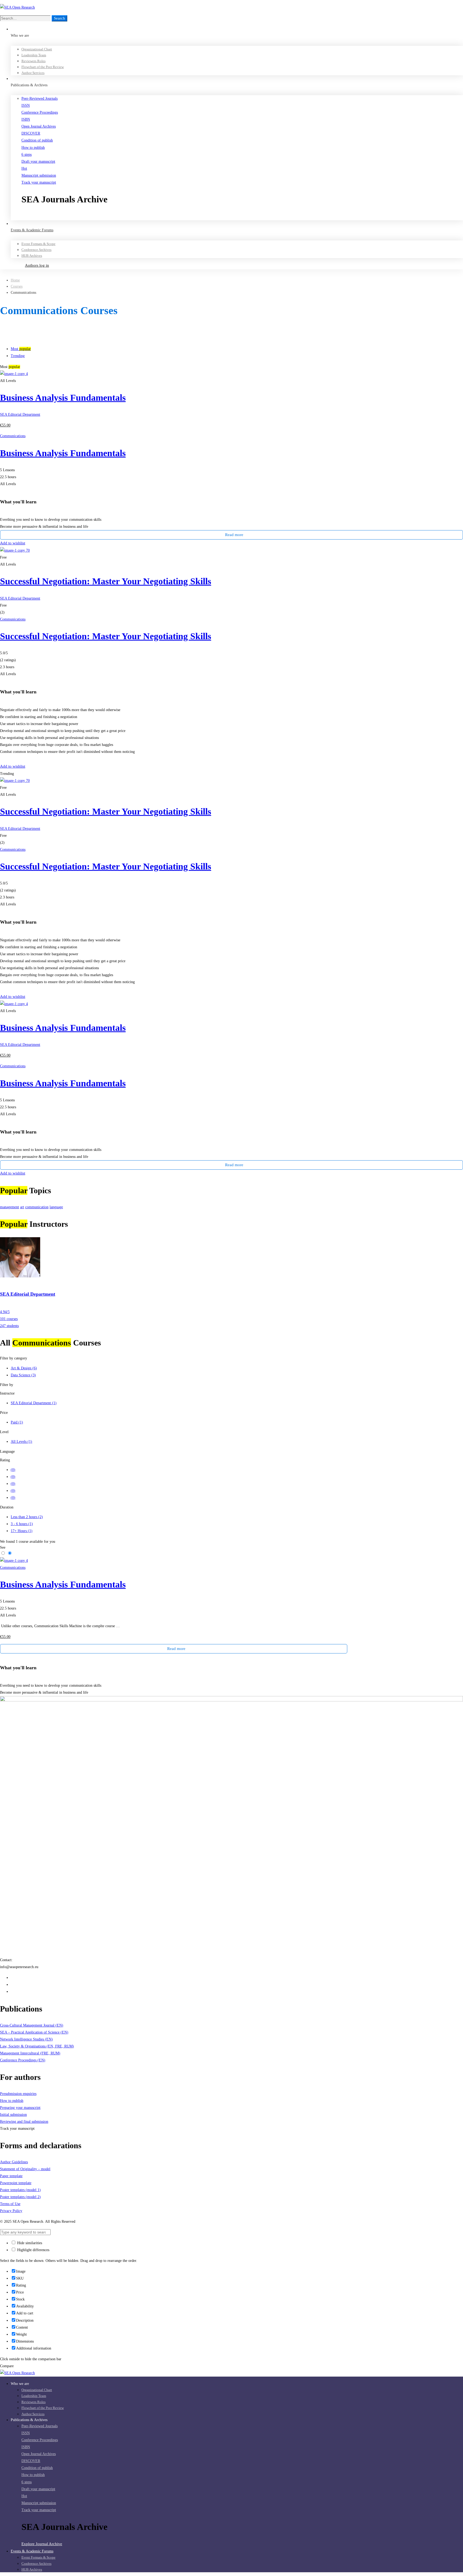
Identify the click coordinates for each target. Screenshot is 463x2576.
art (22, 1207)
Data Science (23, 1375)
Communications (13, 436)
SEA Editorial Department (20, 415)
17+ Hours (22, 1531)
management (10, 1207)
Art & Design (24, 1368)
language (56, 1207)
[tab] (237, 349)
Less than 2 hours (27, 1517)
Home (15, 280)
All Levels (21, 1442)
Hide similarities (29, 2243)
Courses (17, 286)
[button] (242, 217)
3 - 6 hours (22, 1524)
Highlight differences (33, 2250)
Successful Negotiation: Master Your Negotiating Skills (106, 581)
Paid (17, 1422)
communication (37, 1207)
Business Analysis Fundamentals (63, 398)
